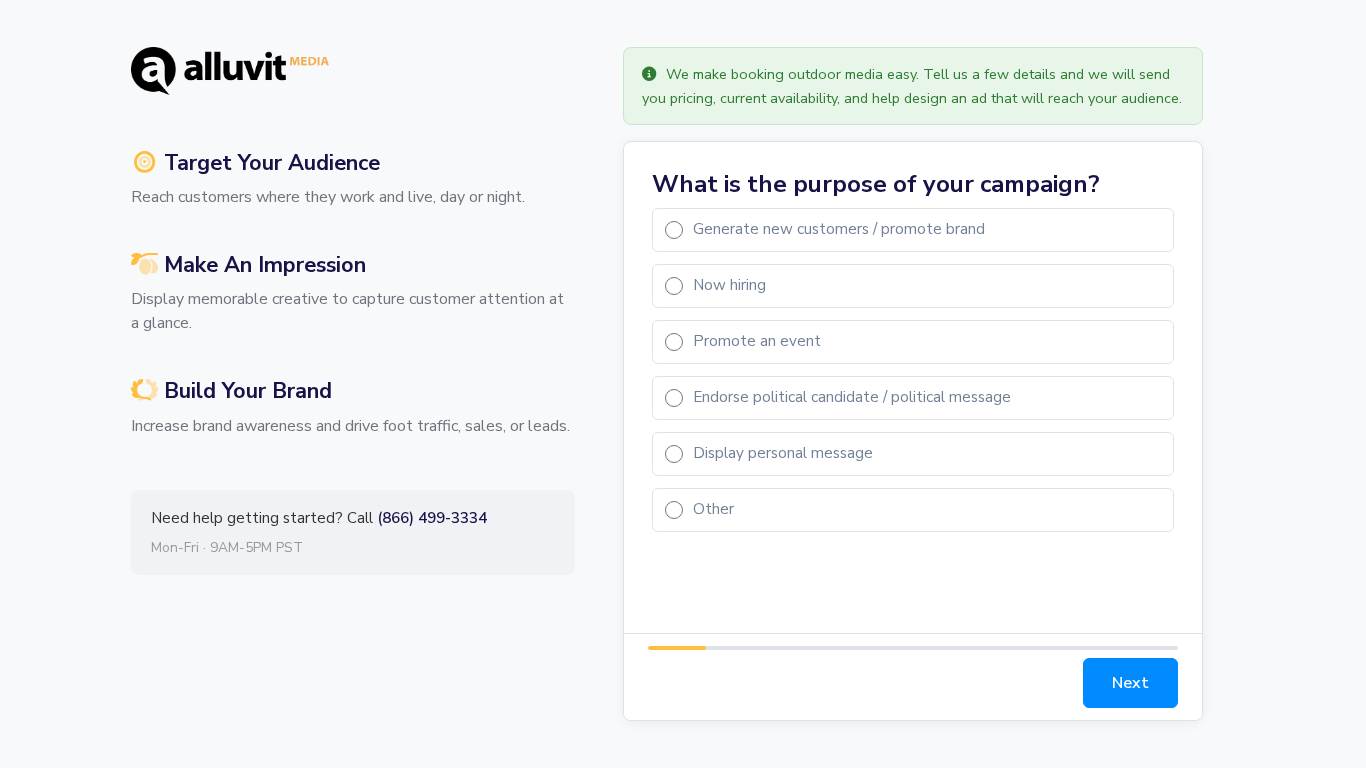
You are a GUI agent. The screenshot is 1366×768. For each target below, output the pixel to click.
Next (1130, 683)
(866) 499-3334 (432, 518)
